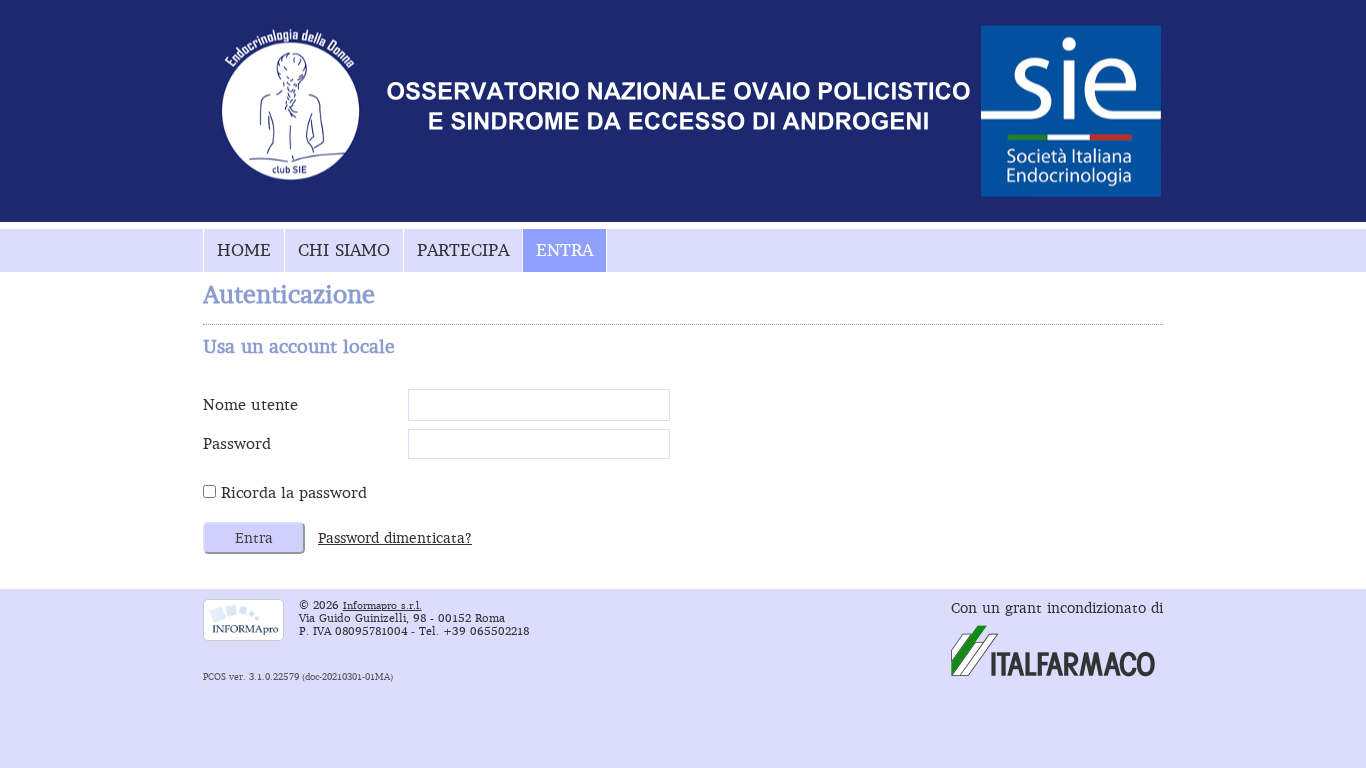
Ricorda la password (294, 492)
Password (237, 443)
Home (244, 250)
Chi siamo (344, 250)
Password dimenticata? (395, 538)
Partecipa (463, 250)
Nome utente (250, 404)
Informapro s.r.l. (382, 605)
